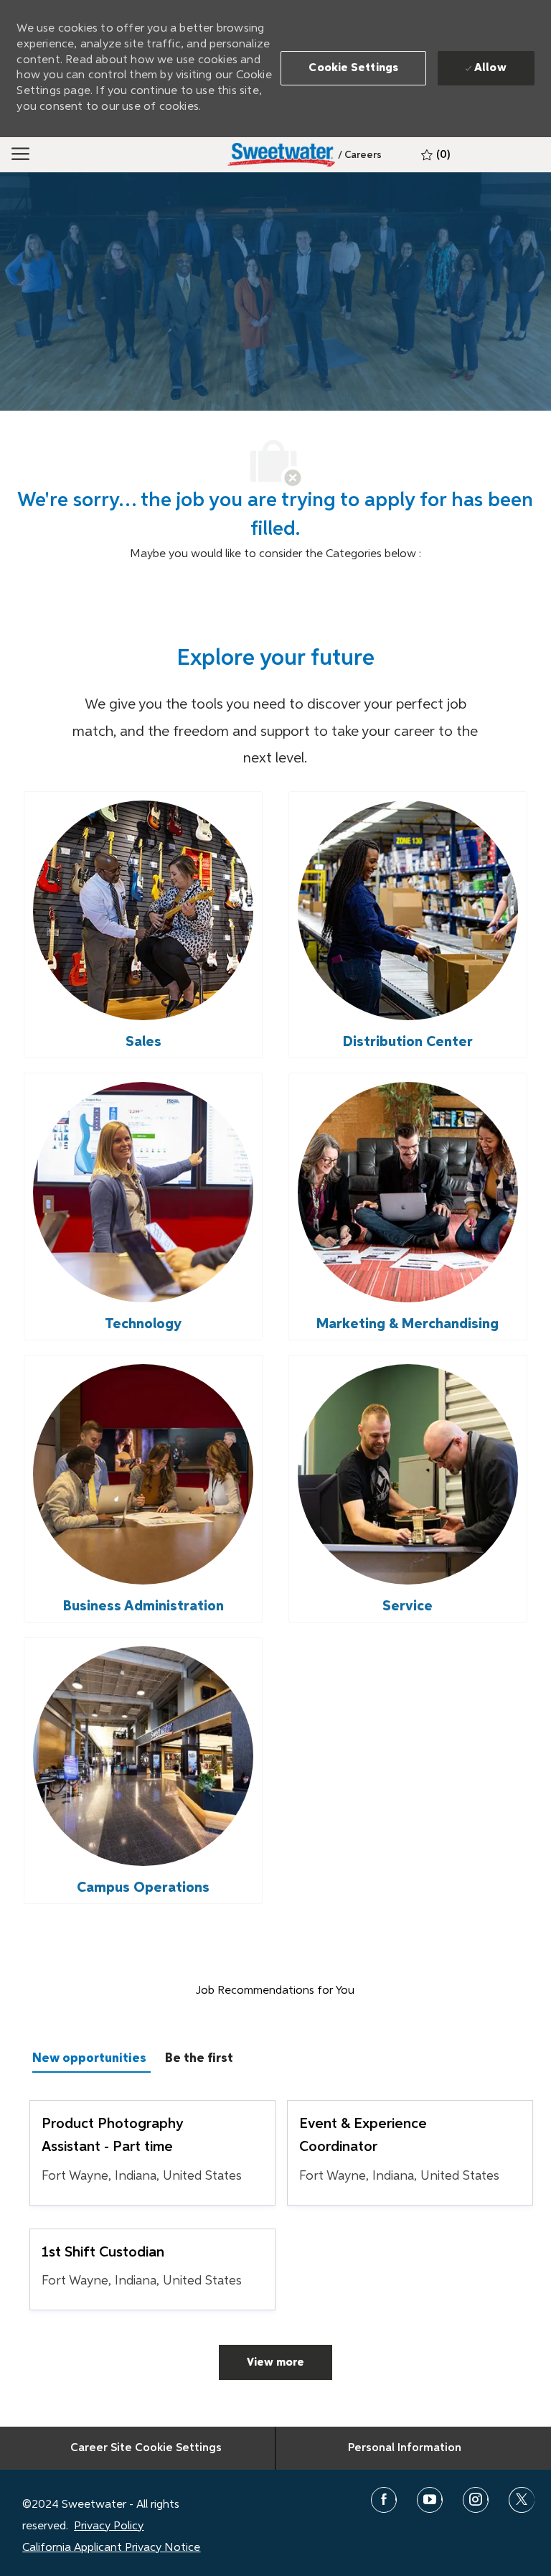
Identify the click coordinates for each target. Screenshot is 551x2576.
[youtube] (430, 2500)
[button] (353, 68)
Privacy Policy (109, 2526)
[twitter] (522, 2500)
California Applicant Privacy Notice (111, 2548)
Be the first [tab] (199, 2058)
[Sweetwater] (281, 155)
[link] (360, 155)
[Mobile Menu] (20, 154)
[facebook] (384, 2500)
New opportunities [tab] (89, 2058)
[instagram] (476, 2500)
